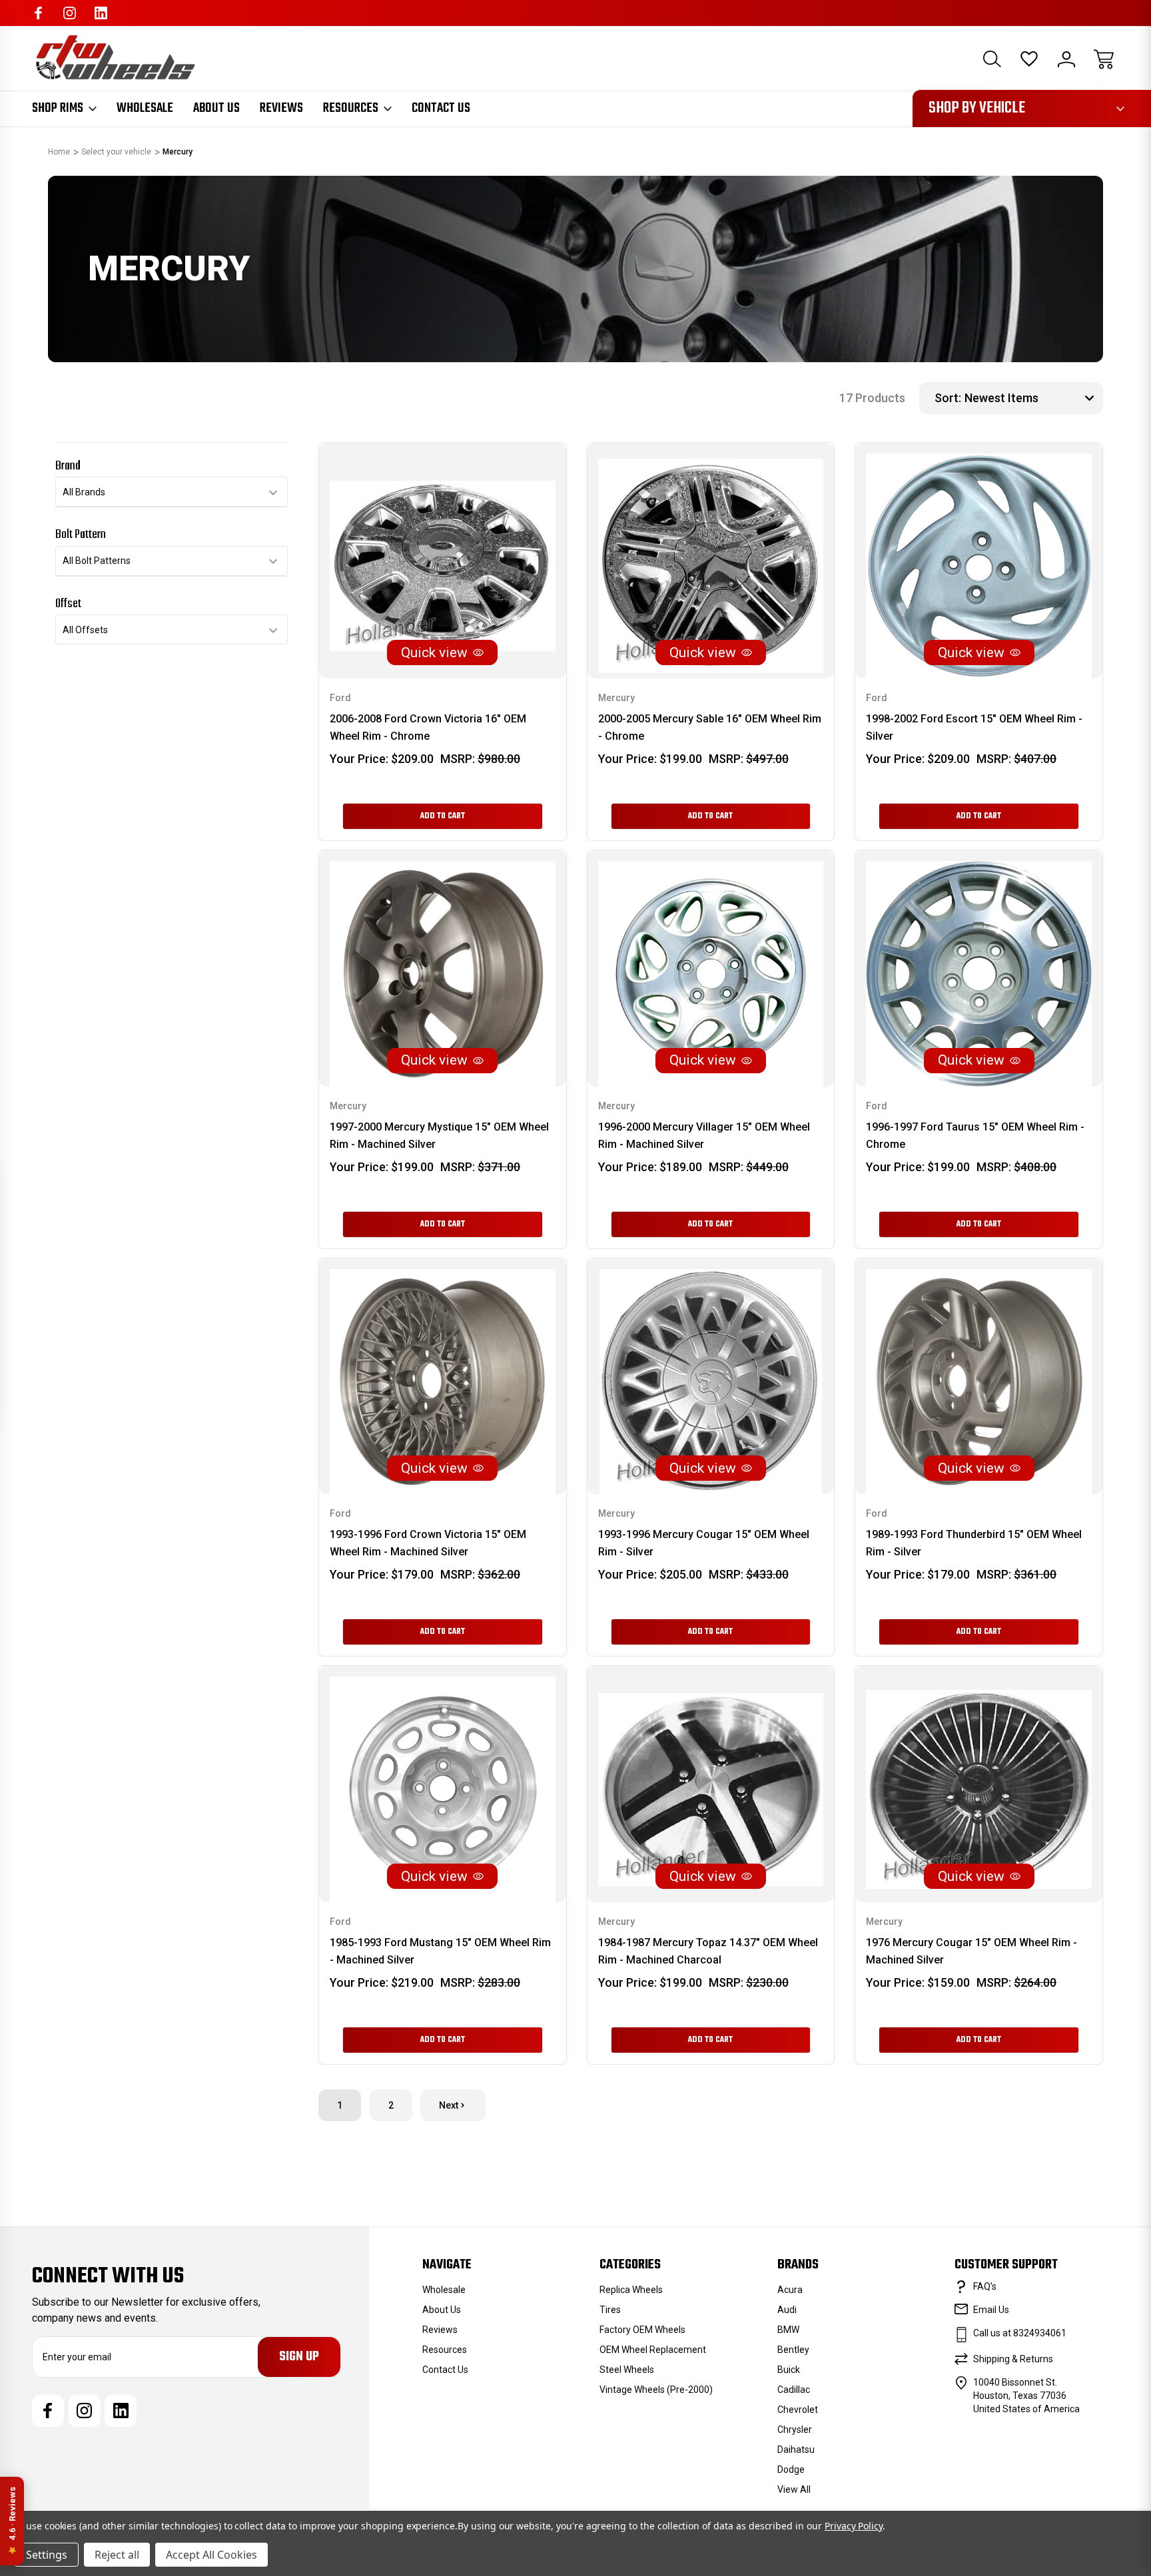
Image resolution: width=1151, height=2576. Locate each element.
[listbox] (1032, 398)
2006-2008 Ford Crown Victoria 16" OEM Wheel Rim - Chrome (428, 727)
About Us (216, 109)
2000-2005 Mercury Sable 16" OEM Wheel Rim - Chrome (710, 727)
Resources (351, 109)
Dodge (791, 2469)
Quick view (434, 652)
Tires (610, 2310)
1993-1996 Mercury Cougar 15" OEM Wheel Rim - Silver (704, 1543)
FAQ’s (985, 2286)
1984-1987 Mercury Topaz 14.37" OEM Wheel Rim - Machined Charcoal (708, 1951)
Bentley (793, 2350)
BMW (788, 2330)
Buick (789, 2370)
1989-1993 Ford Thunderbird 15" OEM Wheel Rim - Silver (974, 1543)
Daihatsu (796, 2449)
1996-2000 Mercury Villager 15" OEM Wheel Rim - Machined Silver (704, 1136)
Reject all (117, 2555)
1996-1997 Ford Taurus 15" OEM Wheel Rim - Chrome (975, 1136)
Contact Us (441, 109)
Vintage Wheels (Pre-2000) (656, 2390)
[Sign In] (1066, 59)
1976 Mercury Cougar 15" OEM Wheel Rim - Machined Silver (971, 1951)
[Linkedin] (101, 13)
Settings (47, 2555)
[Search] (992, 59)
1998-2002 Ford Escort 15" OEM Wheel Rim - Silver (974, 727)
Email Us (991, 2310)
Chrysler (795, 2430)
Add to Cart (443, 816)
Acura (790, 2290)
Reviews (281, 109)
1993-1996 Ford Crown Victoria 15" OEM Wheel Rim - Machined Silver (428, 1543)
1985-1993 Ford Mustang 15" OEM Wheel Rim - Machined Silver (440, 1951)
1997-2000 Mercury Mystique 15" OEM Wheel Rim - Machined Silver (439, 1136)
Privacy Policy (854, 2526)
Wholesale (145, 109)
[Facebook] (38, 13)
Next (449, 2105)
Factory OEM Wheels (642, 2330)
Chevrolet (798, 2410)
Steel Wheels (627, 2370)
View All (794, 2489)
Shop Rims (58, 109)
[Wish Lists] (1029, 59)
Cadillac (794, 2390)
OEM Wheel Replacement (653, 2350)
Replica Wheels (631, 2290)
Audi (787, 2310)
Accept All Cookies (211, 2555)
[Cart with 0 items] (1104, 59)
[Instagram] (70, 13)
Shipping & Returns (1013, 2359)
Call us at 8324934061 (1020, 2333)
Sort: (948, 398)
